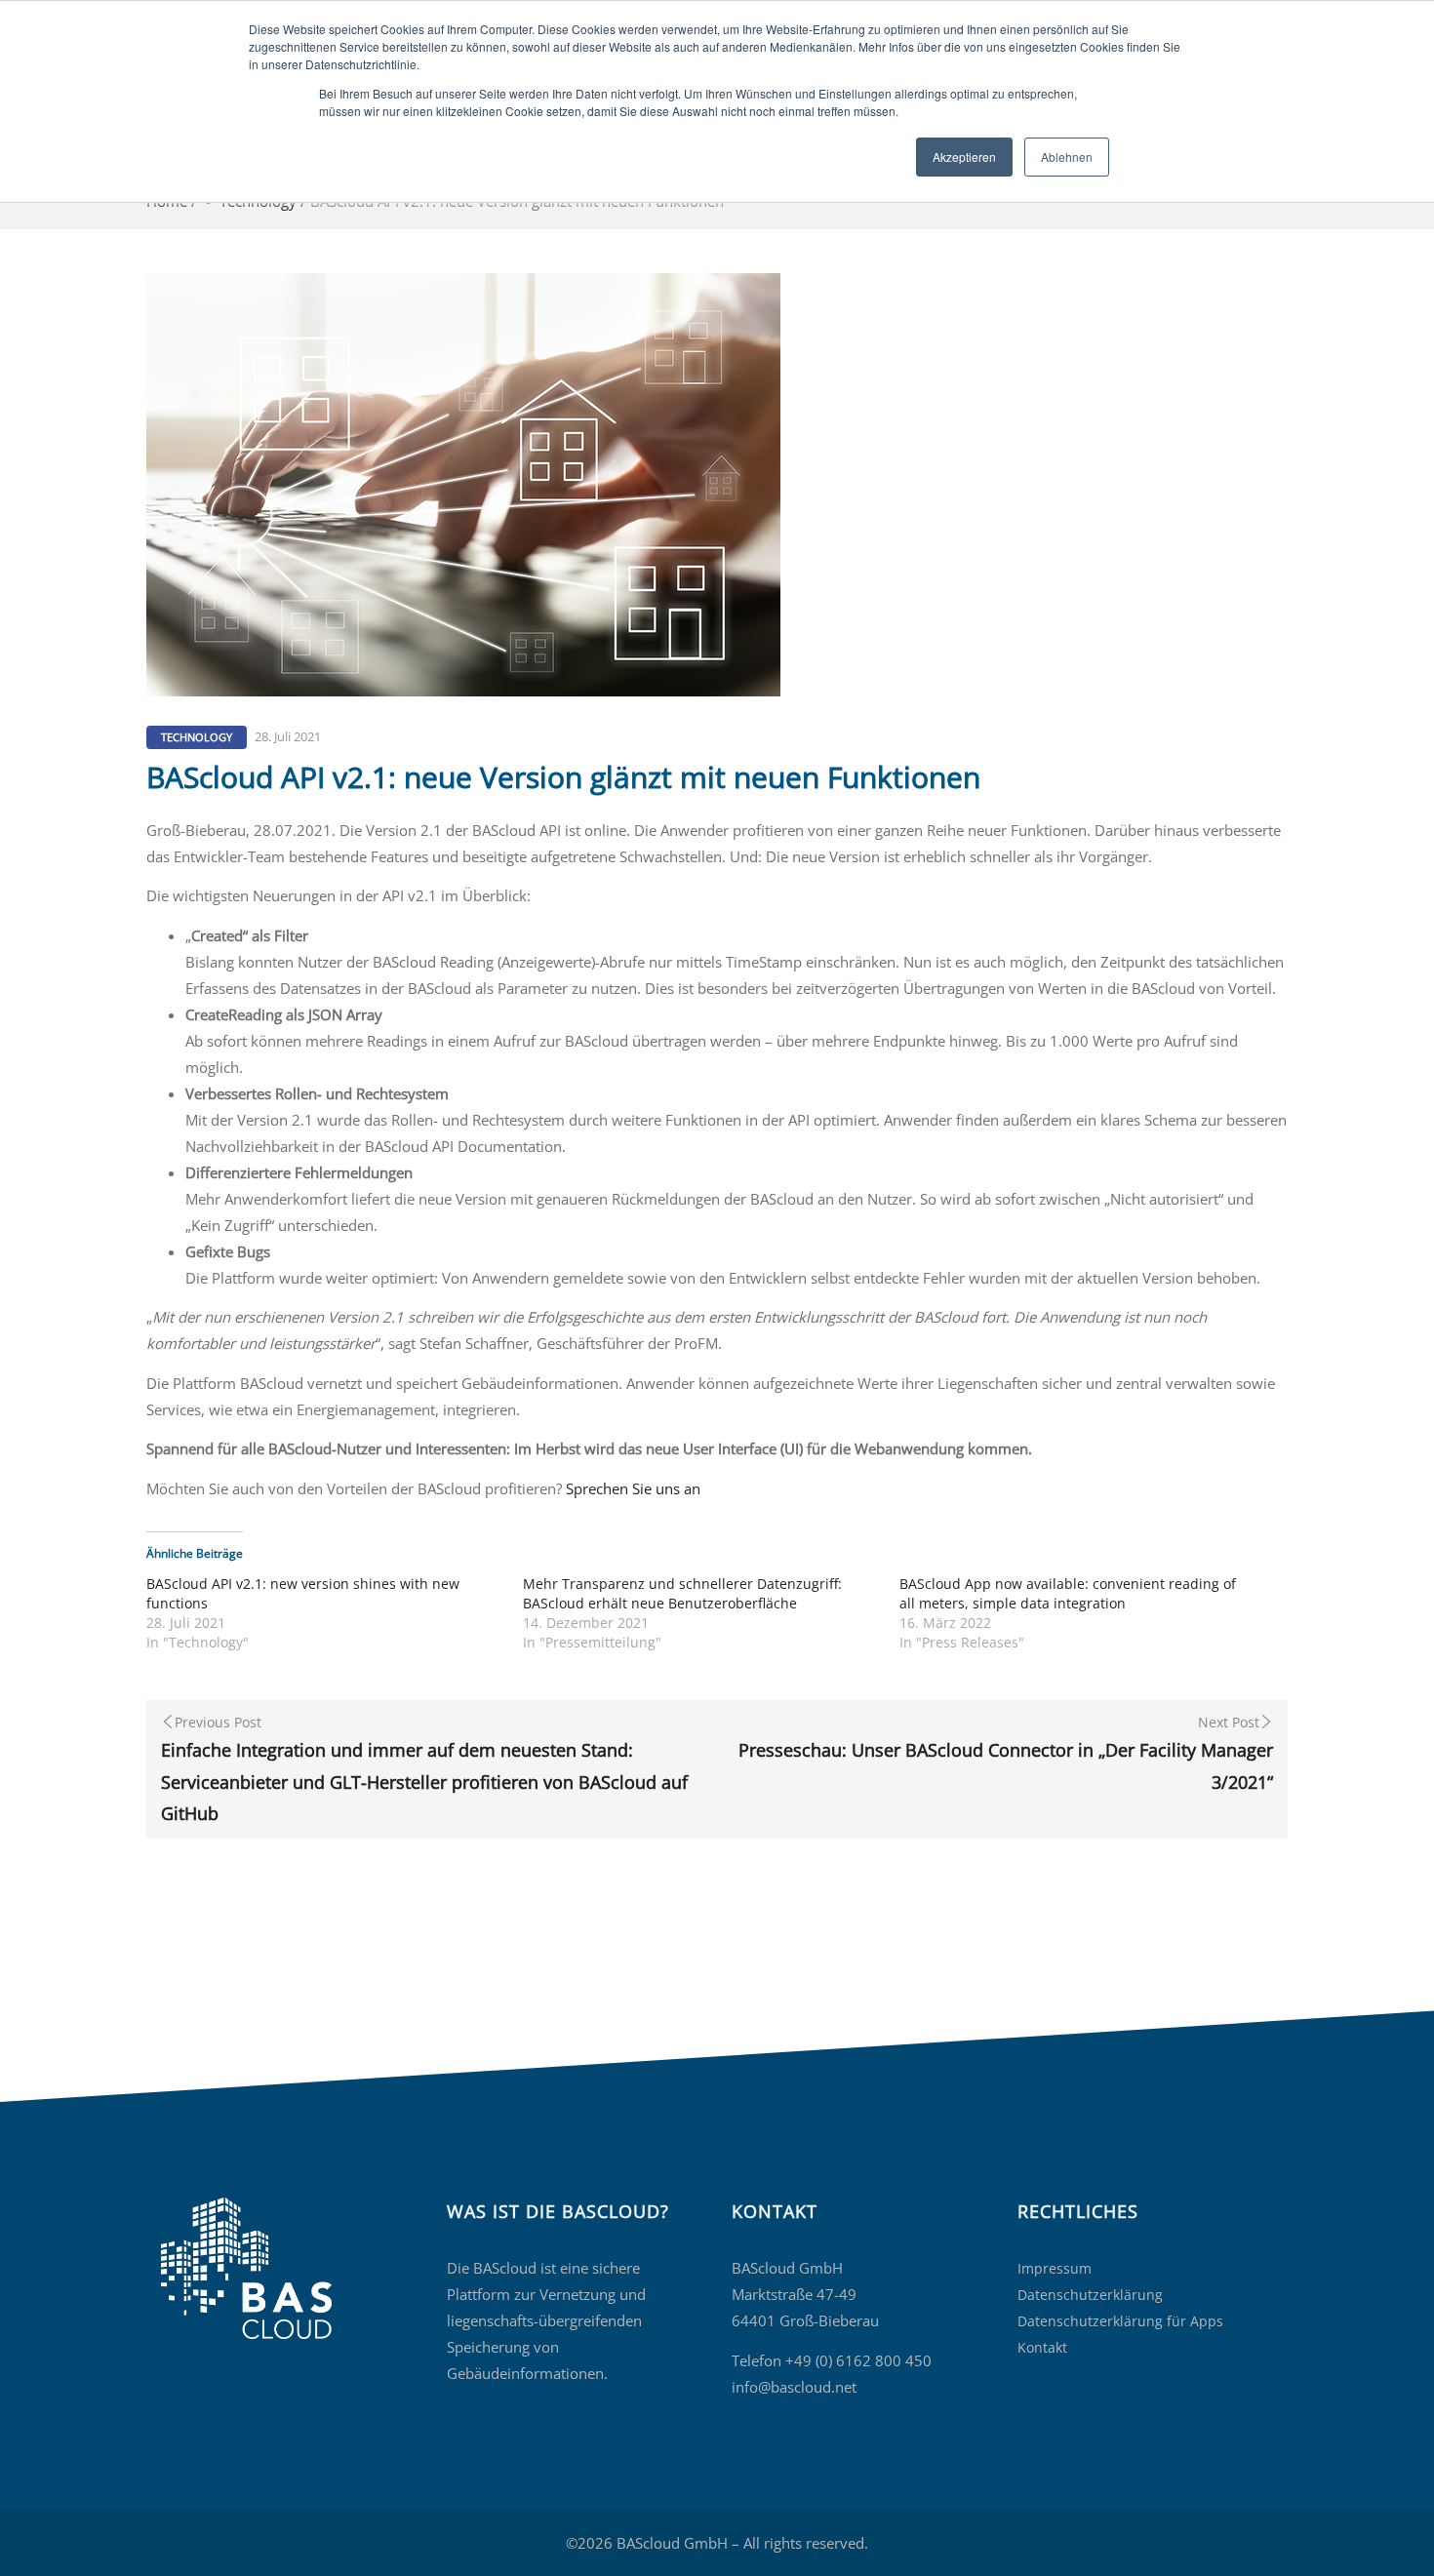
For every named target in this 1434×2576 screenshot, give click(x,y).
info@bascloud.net (794, 2387)
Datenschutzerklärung (1090, 2295)
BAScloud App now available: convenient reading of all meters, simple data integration (1068, 1593)
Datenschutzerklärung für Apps (1120, 2321)
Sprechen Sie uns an (633, 1488)
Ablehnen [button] (1067, 157)
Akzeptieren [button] (964, 157)
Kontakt (1042, 2347)
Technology (197, 737)
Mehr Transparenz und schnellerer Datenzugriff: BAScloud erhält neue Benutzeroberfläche (682, 1593)
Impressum (1055, 2268)
